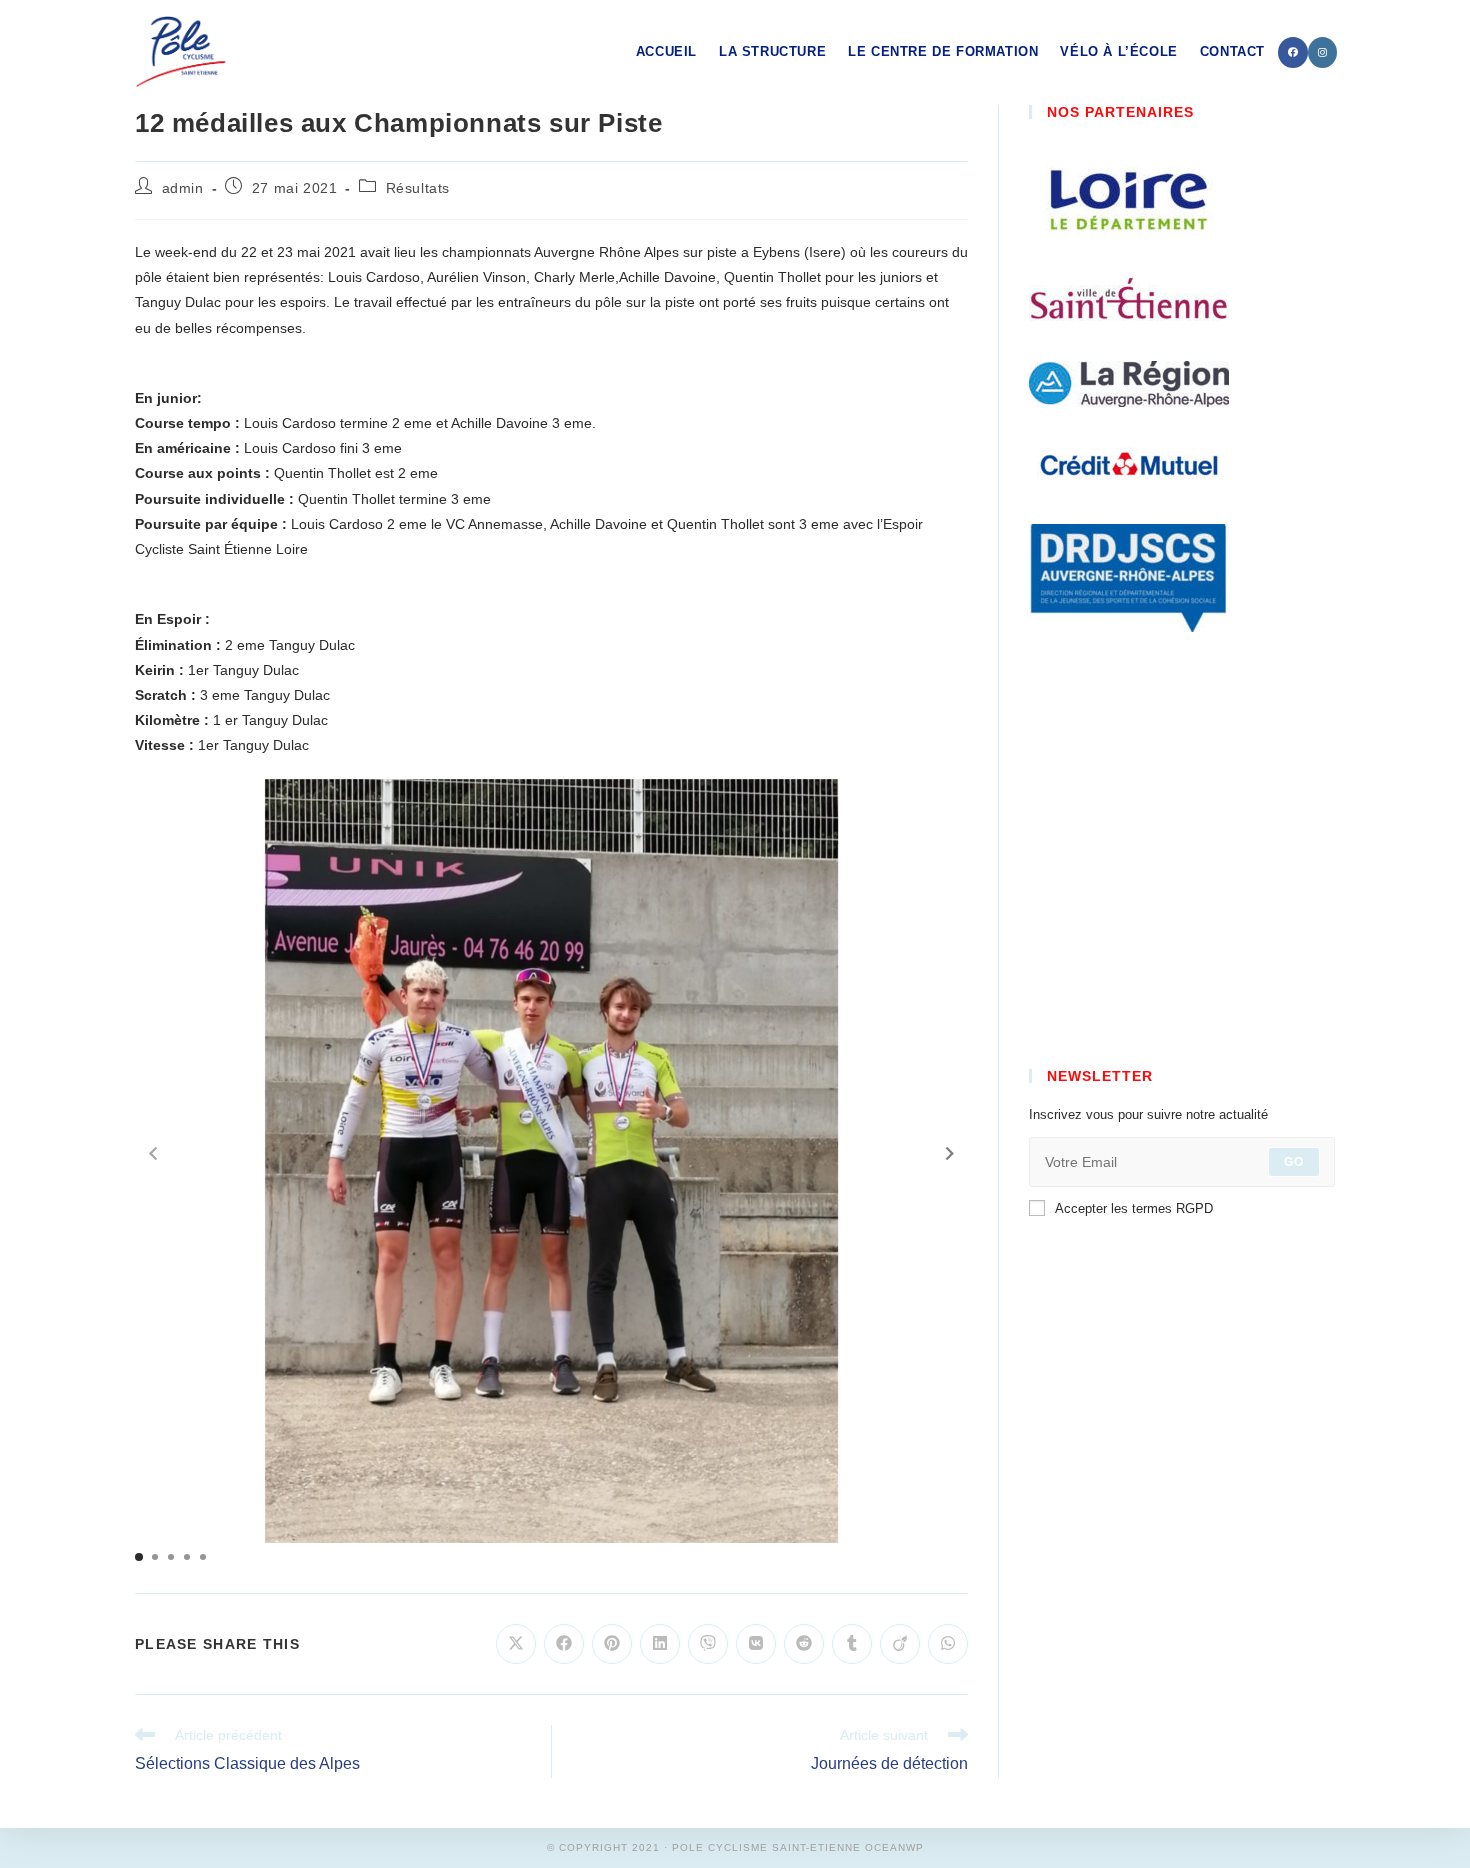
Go (1294, 1162)
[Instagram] (1322, 52)
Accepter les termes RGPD (1134, 1208)
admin (183, 188)
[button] (950, 1154)
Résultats (418, 188)
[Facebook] (1293, 52)
